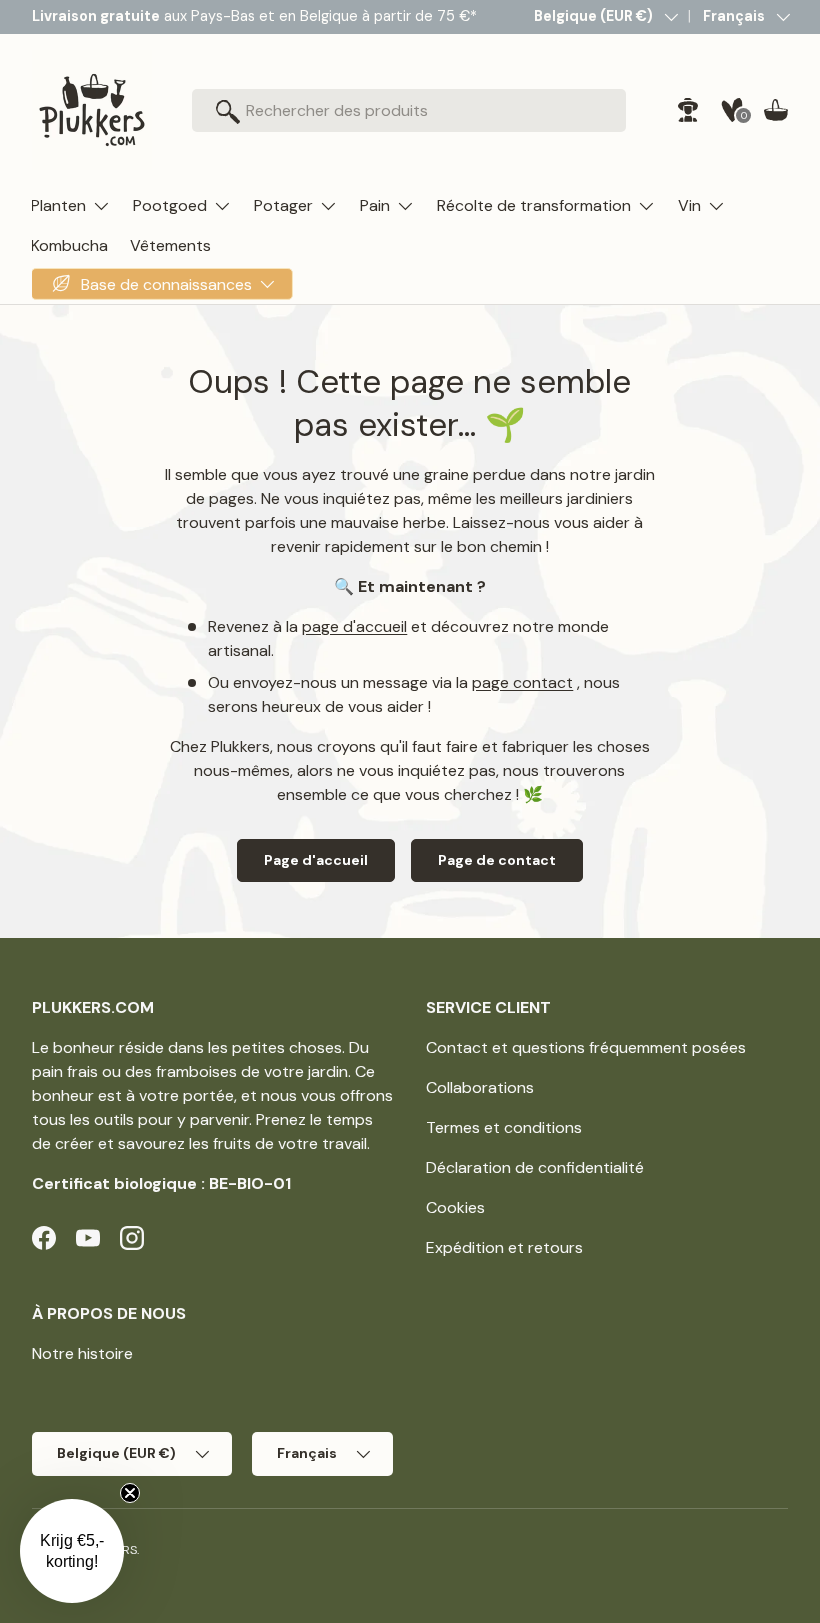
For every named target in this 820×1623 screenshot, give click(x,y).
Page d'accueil (316, 860)
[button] (776, 110)
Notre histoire (82, 1353)
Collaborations (480, 1087)
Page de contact (497, 860)
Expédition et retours (504, 1247)
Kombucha (69, 245)
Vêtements (170, 245)
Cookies (455, 1207)
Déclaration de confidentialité (535, 1167)
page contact (522, 682)
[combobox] (409, 110)
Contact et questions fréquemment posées (586, 1047)
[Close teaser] (130, 1493)
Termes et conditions (504, 1127)
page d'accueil (354, 626)
